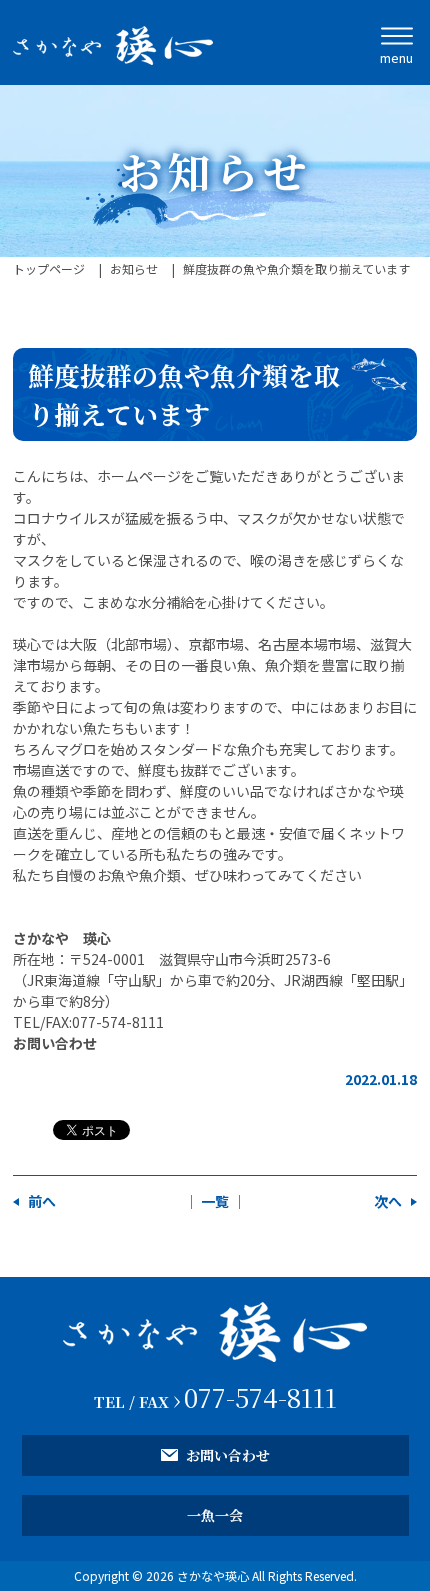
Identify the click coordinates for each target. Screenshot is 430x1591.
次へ (388, 1201)
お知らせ (134, 268)
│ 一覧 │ (215, 1201)
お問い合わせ (55, 1043)
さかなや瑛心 (213, 1575)
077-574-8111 (260, 1396)
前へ (42, 1201)
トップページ (49, 268)
